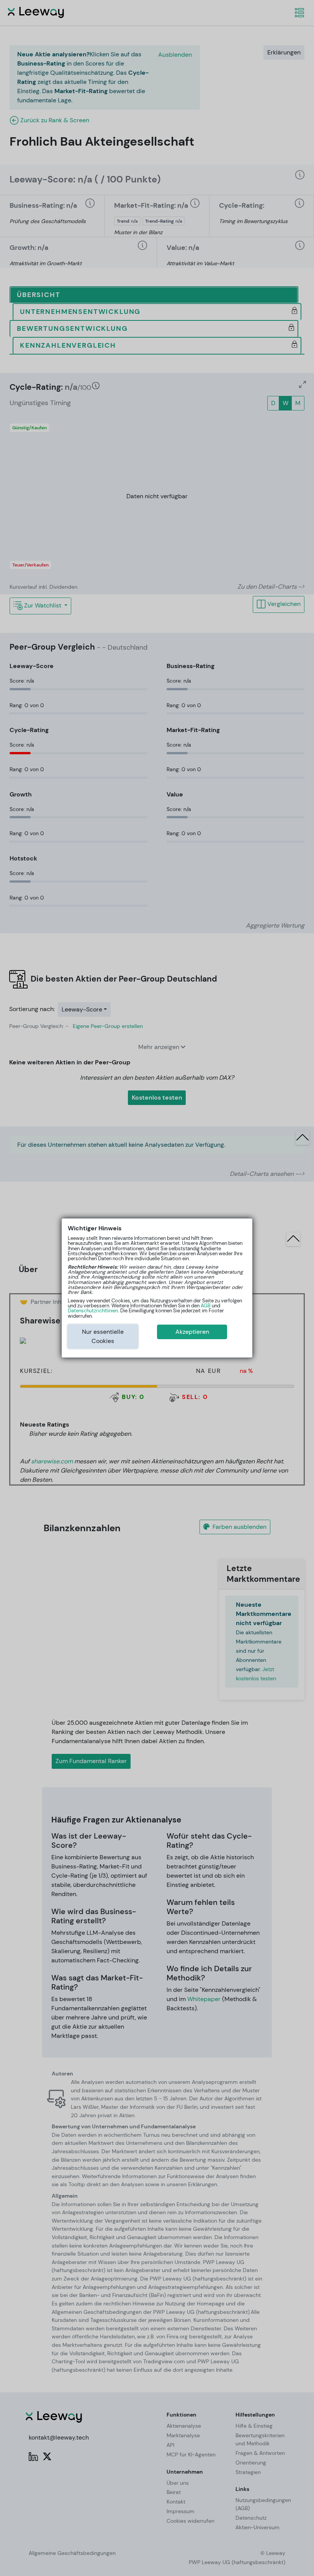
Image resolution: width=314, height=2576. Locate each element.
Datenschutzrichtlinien (93, 1311)
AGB (206, 1306)
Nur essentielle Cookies (103, 1336)
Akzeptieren (192, 1332)
